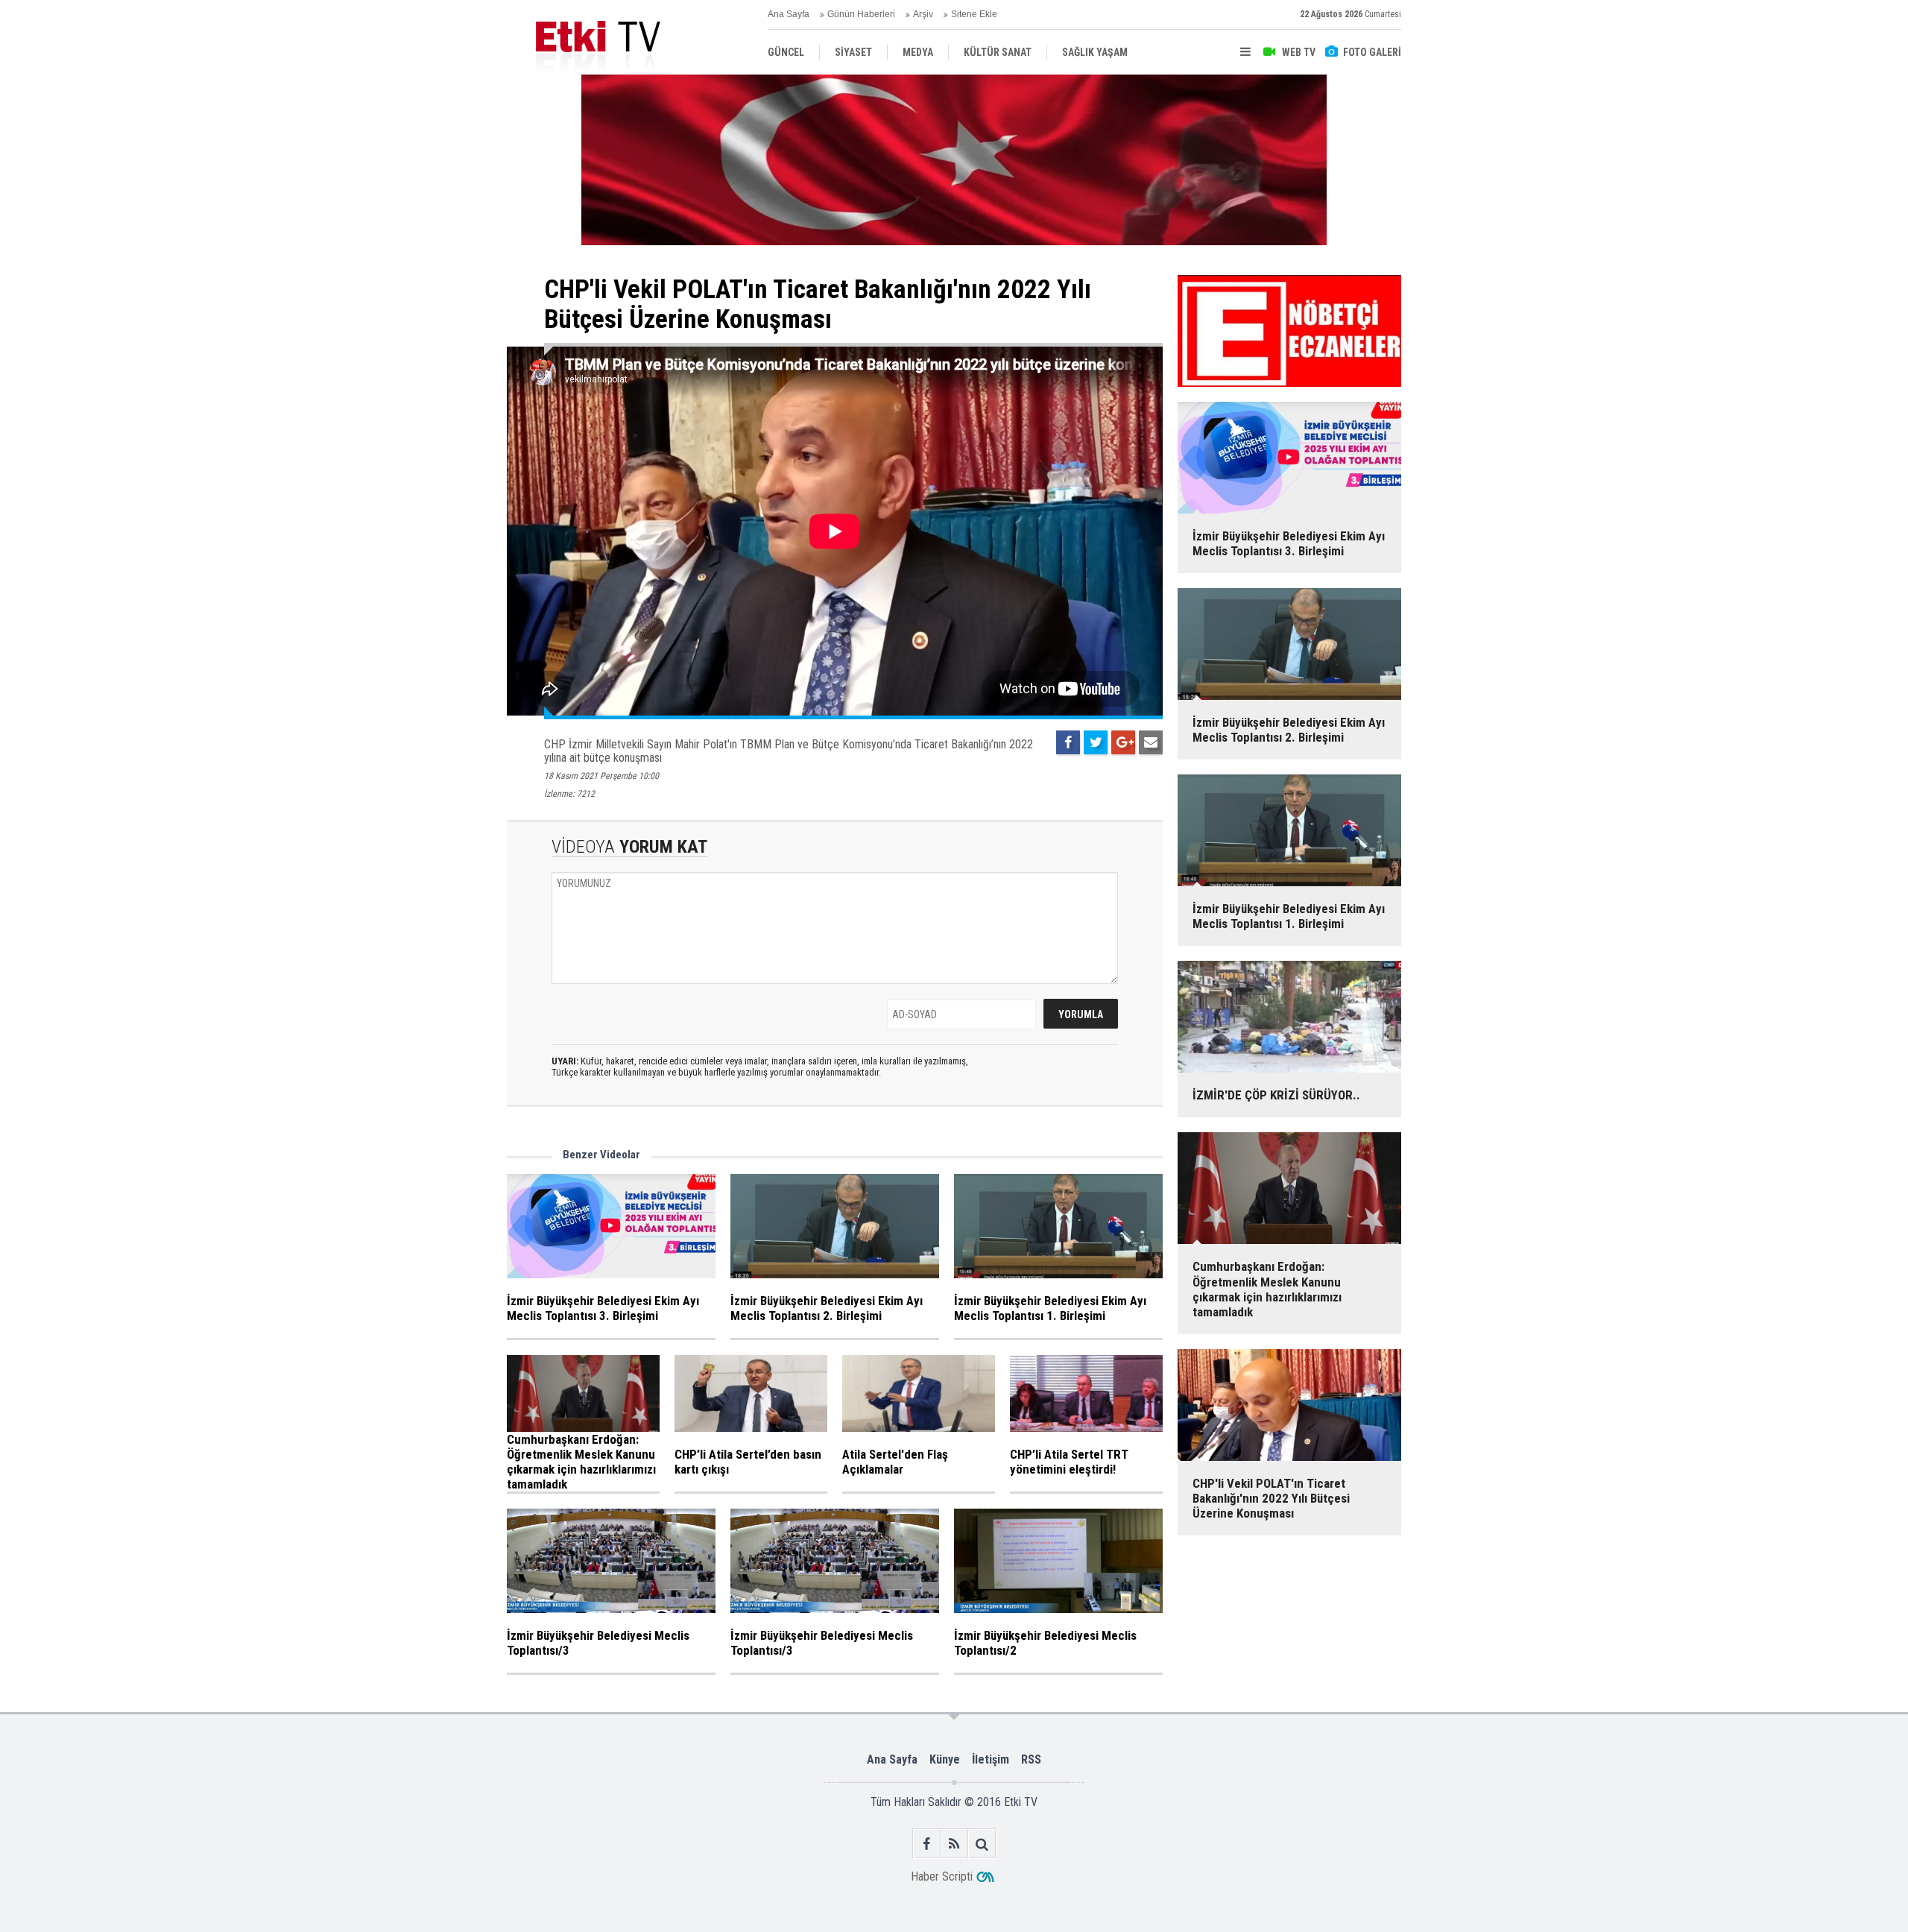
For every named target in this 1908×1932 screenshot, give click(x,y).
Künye (945, 1759)
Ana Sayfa (789, 14)
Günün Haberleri (861, 14)
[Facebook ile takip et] (927, 1844)
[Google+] (1123, 742)
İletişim (991, 1759)
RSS (1031, 1759)
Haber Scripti (942, 1876)
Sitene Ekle (974, 14)
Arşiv (923, 14)
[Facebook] (1068, 742)
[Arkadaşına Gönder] (1151, 742)
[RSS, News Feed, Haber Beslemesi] (954, 1844)
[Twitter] (1096, 742)
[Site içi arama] (982, 1844)
